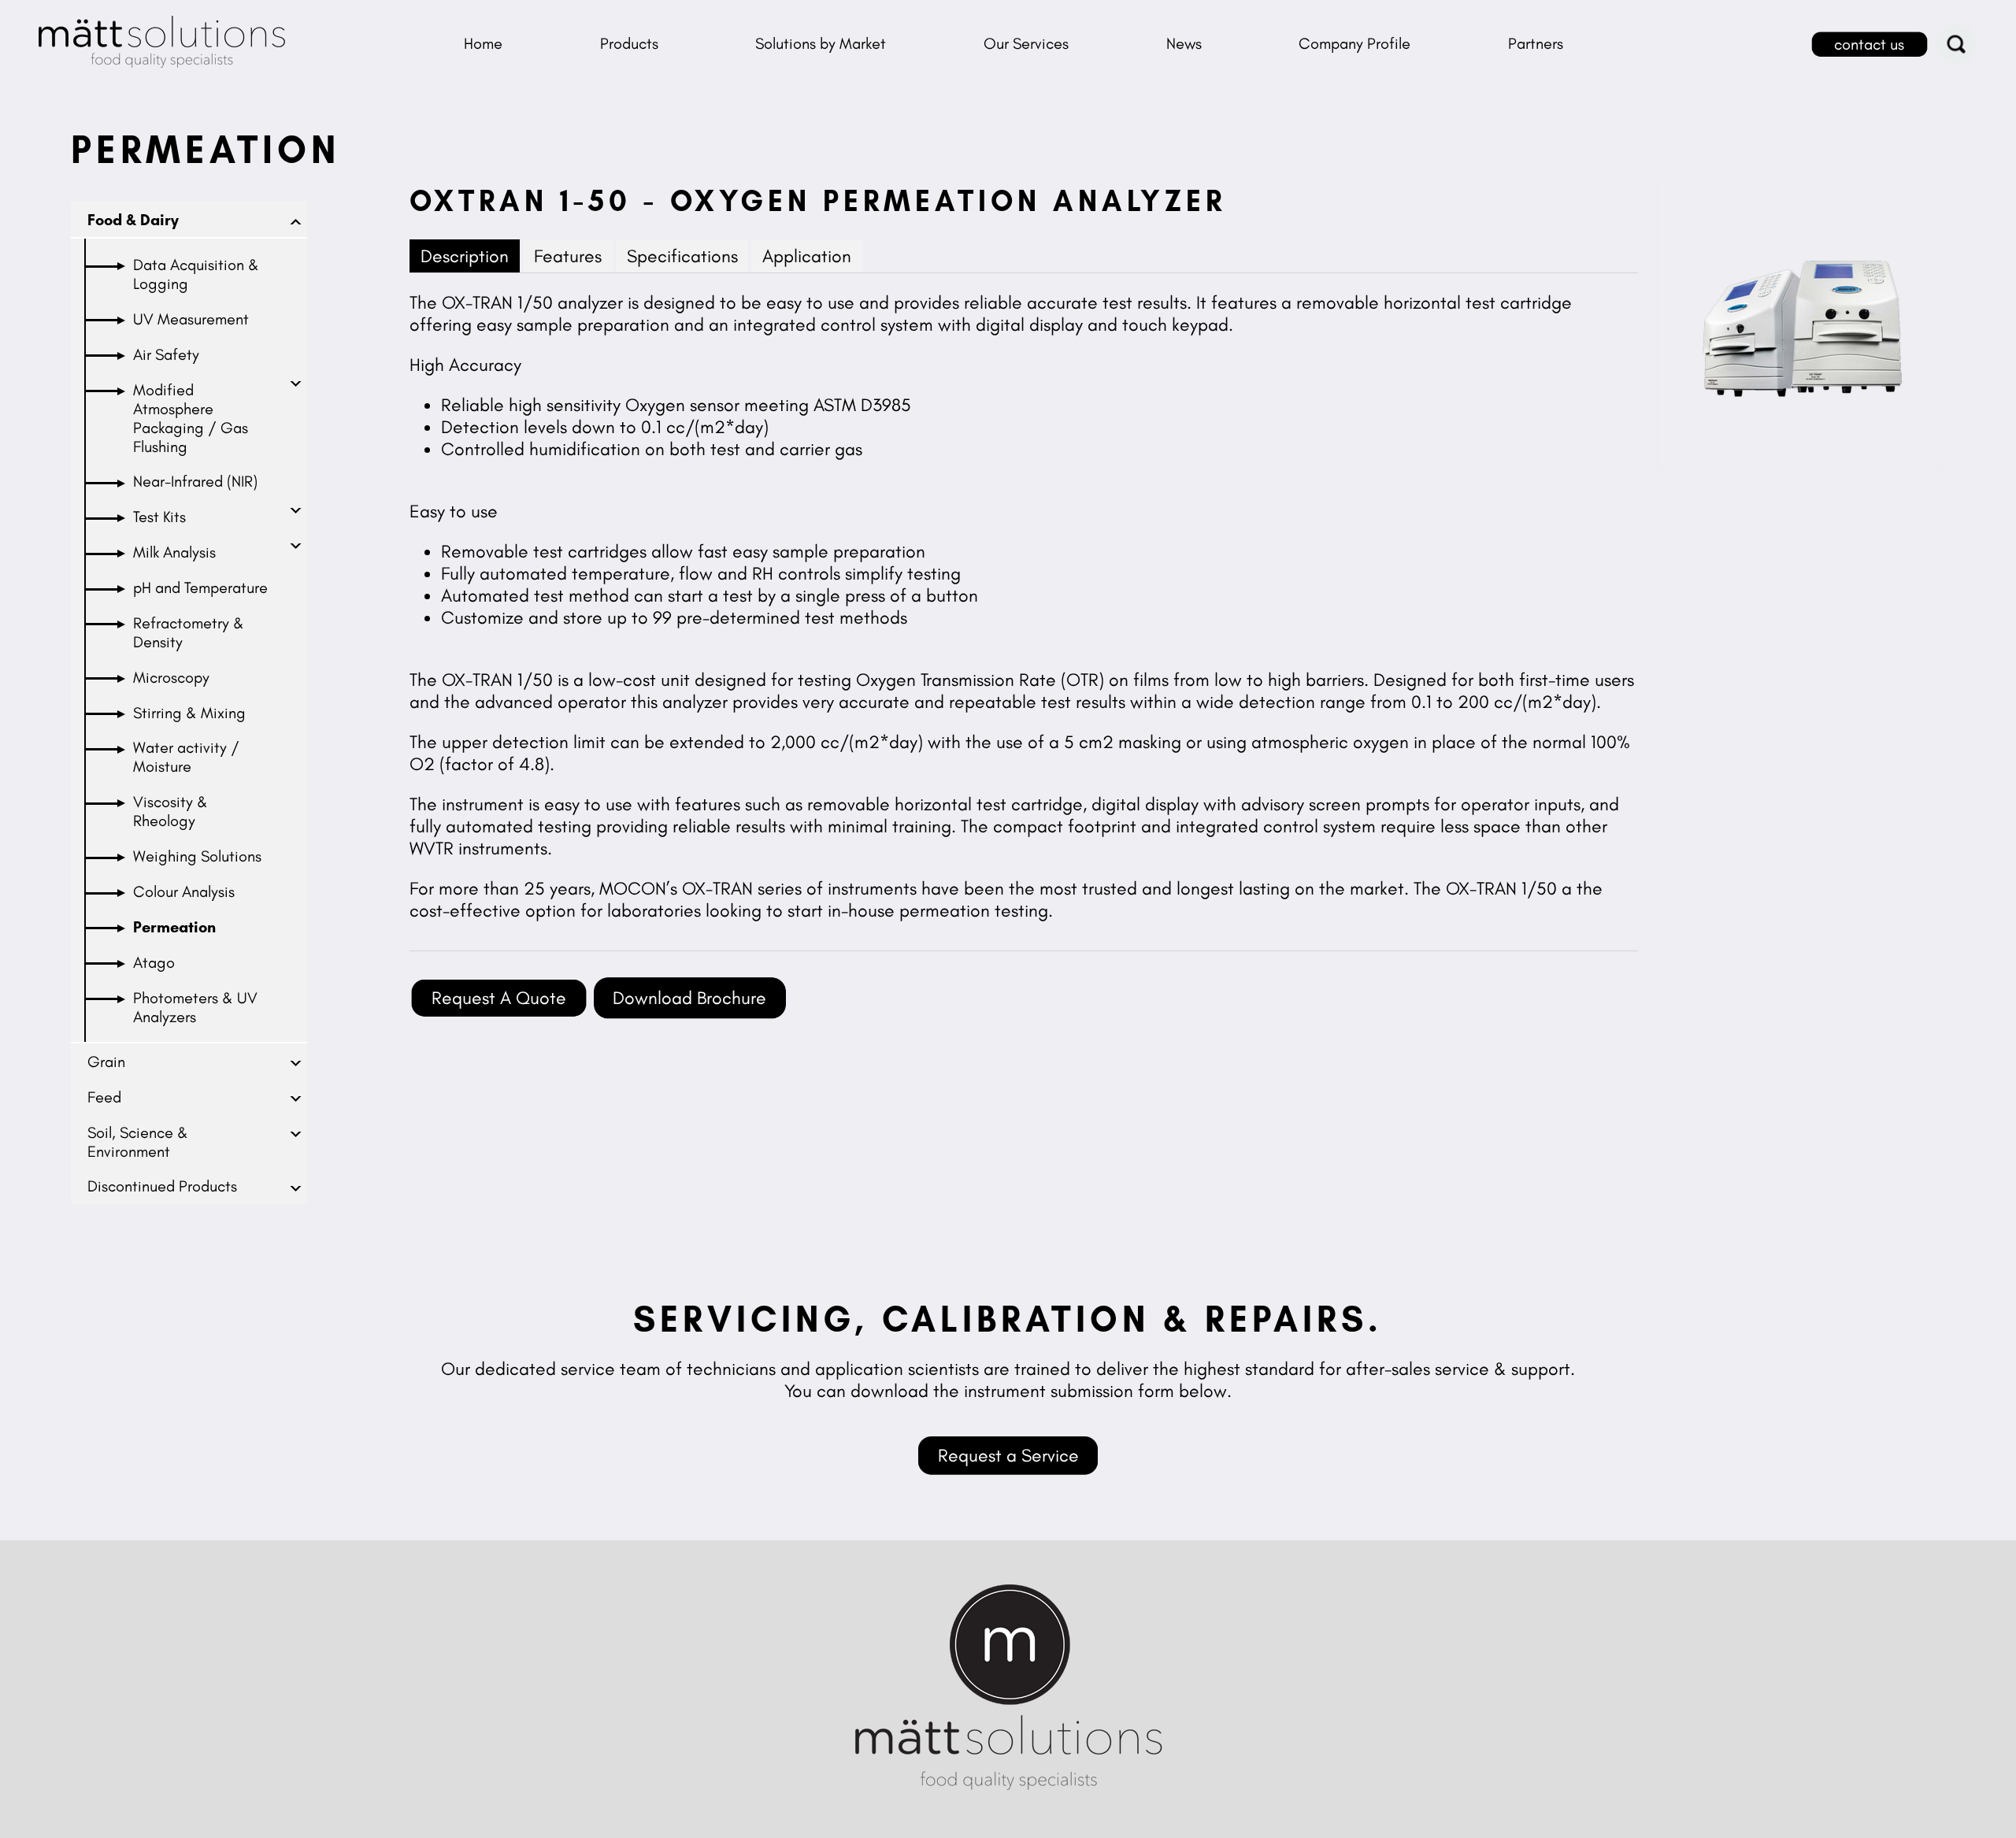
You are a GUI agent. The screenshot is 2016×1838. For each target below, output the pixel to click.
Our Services (1026, 43)
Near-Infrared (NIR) (195, 481)
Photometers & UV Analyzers (195, 1007)
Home (483, 43)
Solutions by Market (821, 43)
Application (807, 256)
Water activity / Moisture (186, 757)
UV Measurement (191, 319)
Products (629, 43)
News (1184, 43)
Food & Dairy (133, 220)
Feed (104, 1097)
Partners (1536, 43)
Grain (106, 1062)
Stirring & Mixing (189, 713)
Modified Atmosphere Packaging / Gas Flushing (191, 418)
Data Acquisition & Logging (196, 274)
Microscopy (171, 677)
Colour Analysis (184, 891)
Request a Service (1008, 1455)
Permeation (174, 927)
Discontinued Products (162, 1186)
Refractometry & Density (189, 632)
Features (568, 256)
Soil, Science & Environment (138, 1142)
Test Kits (159, 517)
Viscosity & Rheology (170, 811)
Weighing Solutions (197, 856)
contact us (1869, 44)
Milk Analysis (174, 552)
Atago (154, 962)
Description (465, 256)
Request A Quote (499, 998)
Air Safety (166, 354)
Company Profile (1354, 43)
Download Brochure (689, 998)
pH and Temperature (200, 587)
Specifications (682, 256)
